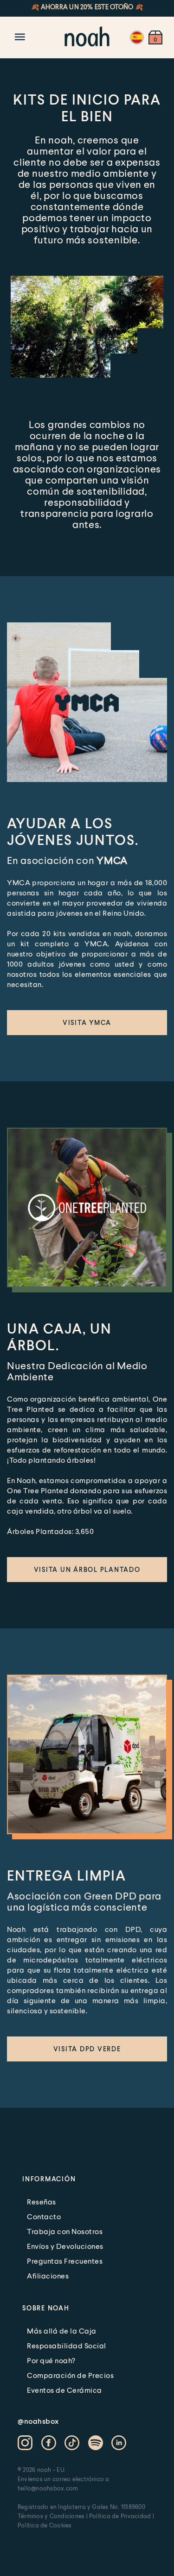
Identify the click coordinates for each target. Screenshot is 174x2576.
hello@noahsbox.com (48, 2488)
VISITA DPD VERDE (87, 2049)
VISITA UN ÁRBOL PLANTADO (87, 1569)
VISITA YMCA (87, 1022)
